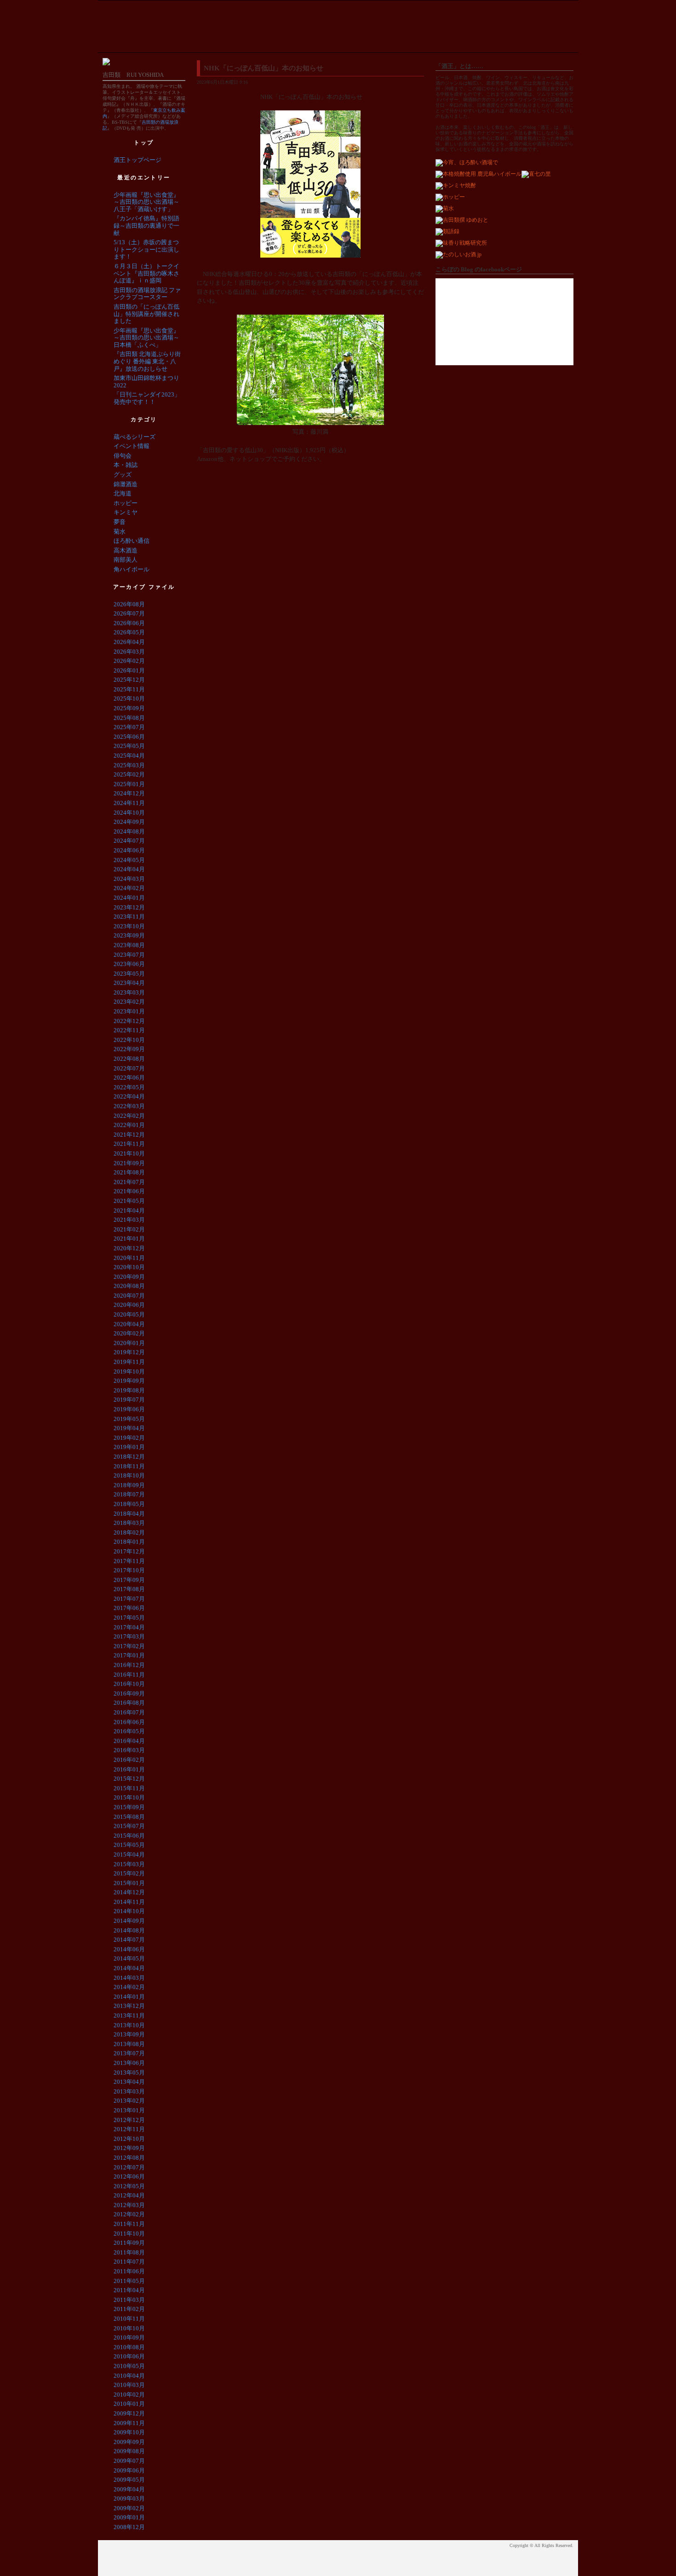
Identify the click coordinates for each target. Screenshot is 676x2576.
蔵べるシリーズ (135, 437)
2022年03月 (129, 1106)
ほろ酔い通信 (132, 541)
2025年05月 (129, 746)
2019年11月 (129, 1362)
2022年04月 (129, 1096)
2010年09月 (129, 2337)
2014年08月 (129, 1930)
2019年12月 (129, 1352)
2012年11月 (129, 2129)
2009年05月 (129, 2480)
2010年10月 (129, 2328)
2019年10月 (129, 1371)
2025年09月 (129, 708)
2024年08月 (129, 831)
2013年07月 (129, 2053)
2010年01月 (129, 2404)
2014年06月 (129, 1949)
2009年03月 (129, 2498)
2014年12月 (129, 1892)
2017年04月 (129, 1627)
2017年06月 (129, 1608)
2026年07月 (129, 613)
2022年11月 (129, 1030)
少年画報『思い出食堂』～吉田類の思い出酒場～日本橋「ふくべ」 (146, 338)
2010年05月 (129, 2366)
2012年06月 (129, 2176)
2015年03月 (129, 1864)
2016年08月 (129, 1703)
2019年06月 (129, 1409)
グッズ (123, 474)
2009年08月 (129, 2451)
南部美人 (126, 560)
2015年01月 (129, 1883)
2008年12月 (129, 2527)
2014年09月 (129, 1921)
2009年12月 (129, 2413)
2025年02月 (129, 774)
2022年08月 (129, 1059)
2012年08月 (129, 2158)
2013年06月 (129, 2063)
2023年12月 (129, 907)
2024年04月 (129, 869)
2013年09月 (129, 2034)
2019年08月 (129, 1390)
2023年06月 (129, 964)
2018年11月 (129, 1466)
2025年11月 (129, 689)
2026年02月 (129, 661)
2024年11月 (129, 803)
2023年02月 (129, 1002)
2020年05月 (129, 1314)
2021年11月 (129, 1144)
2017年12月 (129, 1551)
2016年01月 (129, 1769)
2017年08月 (129, 1589)
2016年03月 (129, 1750)
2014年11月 (129, 1902)
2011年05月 (129, 2281)
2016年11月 (129, 1675)
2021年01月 (129, 1239)
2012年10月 (129, 2139)
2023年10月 (129, 926)
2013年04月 (129, 2082)
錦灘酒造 (126, 484)
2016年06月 (129, 1722)
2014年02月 (129, 1987)
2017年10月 (129, 1570)
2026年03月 (129, 652)
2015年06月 (129, 1836)
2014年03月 (129, 1978)
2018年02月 (129, 1532)
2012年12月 (129, 2120)
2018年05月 (129, 1504)
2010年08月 (129, 2347)
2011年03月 (129, 2300)
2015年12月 (129, 1779)
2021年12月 (129, 1135)
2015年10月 (129, 1797)
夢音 (120, 522)
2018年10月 (129, 1475)
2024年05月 (129, 860)
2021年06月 (129, 1191)
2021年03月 (129, 1220)
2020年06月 (129, 1305)
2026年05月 (129, 632)
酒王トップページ (137, 160)
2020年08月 (129, 1286)
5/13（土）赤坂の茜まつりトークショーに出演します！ (146, 249)
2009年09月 (129, 2442)
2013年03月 (129, 2091)
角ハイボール (132, 569)
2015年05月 (129, 1845)
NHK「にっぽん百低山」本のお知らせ (264, 68)
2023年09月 (129, 935)
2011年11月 (129, 2224)
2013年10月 (129, 2025)
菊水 (120, 532)
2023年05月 (129, 974)
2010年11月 (129, 2319)
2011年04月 (129, 2290)
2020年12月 (129, 1248)
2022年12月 (129, 1021)
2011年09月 (129, 2243)
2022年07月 (129, 1068)
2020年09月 (129, 1277)
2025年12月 (129, 680)
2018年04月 (129, 1514)
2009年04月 (129, 2489)
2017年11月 (129, 1561)
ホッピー (126, 503)
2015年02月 (129, 1873)
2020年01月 (129, 1343)
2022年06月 (129, 1078)
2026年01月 (129, 670)
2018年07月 (129, 1494)
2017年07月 (129, 1599)
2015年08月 (129, 1817)
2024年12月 (129, 793)
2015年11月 (129, 1788)
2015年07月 (129, 1826)
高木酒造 (126, 550)
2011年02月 (129, 2309)
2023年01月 (129, 1011)
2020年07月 (129, 1296)
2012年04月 (129, 2195)
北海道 (123, 493)
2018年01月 (129, 1542)
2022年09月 (129, 1049)
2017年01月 (129, 1655)
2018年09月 (129, 1485)
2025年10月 (129, 699)
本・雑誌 (126, 465)
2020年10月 (129, 1267)
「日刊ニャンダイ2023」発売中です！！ (147, 398)
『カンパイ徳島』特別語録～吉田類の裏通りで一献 (146, 225)
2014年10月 (129, 1911)
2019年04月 (129, 1428)
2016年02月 (129, 1760)
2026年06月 (129, 623)
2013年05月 (129, 2073)
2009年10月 (129, 2432)
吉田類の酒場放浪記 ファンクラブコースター (147, 294)
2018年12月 (129, 1457)
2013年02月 (129, 2101)
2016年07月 (129, 1712)
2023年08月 (129, 945)
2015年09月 (129, 1807)
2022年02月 (129, 1116)
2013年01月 (129, 2110)
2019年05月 (129, 1419)
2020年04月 (129, 1324)
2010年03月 (129, 2385)
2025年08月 (129, 718)
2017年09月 (129, 1580)
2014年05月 (129, 1958)
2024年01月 (129, 898)
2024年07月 (129, 841)
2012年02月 (129, 2214)
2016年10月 (129, 1684)
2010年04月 (129, 2376)
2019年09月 (129, 1381)
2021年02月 (129, 1229)
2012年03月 (129, 2205)
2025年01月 (129, 784)
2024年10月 (129, 813)
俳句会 (123, 456)
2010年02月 (129, 2395)
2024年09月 (129, 822)
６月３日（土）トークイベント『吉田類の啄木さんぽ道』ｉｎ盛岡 (146, 273)
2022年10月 (129, 1040)
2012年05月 (129, 2186)
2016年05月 (129, 1731)
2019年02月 (129, 1438)
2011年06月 (129, 2271)
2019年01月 (129, 1447)
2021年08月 (129, 1172)
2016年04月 (129, 1741)
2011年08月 (129, 2252)
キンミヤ (126, 512)
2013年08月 (129, 2044)
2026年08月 (129, 604)
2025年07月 (129, 727)
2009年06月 (129, 2470)
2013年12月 (129, 2006)
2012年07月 (129, 2167)
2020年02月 (129, 1333)
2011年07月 (129, 2262)
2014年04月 (129, 1968)
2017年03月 (129, 1636)
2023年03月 (129, 992)
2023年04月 (129, 983)
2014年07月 (129, 1940)
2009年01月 (129, 2517)
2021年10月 (129, 1153)
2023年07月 (129, 955)
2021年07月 (129, 1182)
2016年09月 (129, 1693)
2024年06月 (129, 850)
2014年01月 (129, 1997)
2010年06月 (129, 2356)
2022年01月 (129, 1125)
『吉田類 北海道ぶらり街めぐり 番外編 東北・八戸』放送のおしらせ (147, 361)
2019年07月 (129, 1400)
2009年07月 (129, 2461)
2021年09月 (129, 1163)
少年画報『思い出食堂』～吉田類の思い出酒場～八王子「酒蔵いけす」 (146, 202)
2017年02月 (129, 1646)
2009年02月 (129, 2508)
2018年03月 (129, 1523)
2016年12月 (129, 1665)
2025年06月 (129, 737)
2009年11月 (129, 2423)
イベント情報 (132, 446)
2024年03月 (129, 879)
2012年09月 (129, 2148)
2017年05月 (129, 1618)
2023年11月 (129, 917)
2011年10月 (129, 2234)
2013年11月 (129, 2015)
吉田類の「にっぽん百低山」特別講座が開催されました (146, 314)
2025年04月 (129, 756)
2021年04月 (129, 1210)
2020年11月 (129, 1258)
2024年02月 (129, 888)
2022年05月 (129, 1087)
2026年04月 (129, 642)
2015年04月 (129, 1854)
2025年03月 (129, 765)
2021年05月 (129, 1201)
